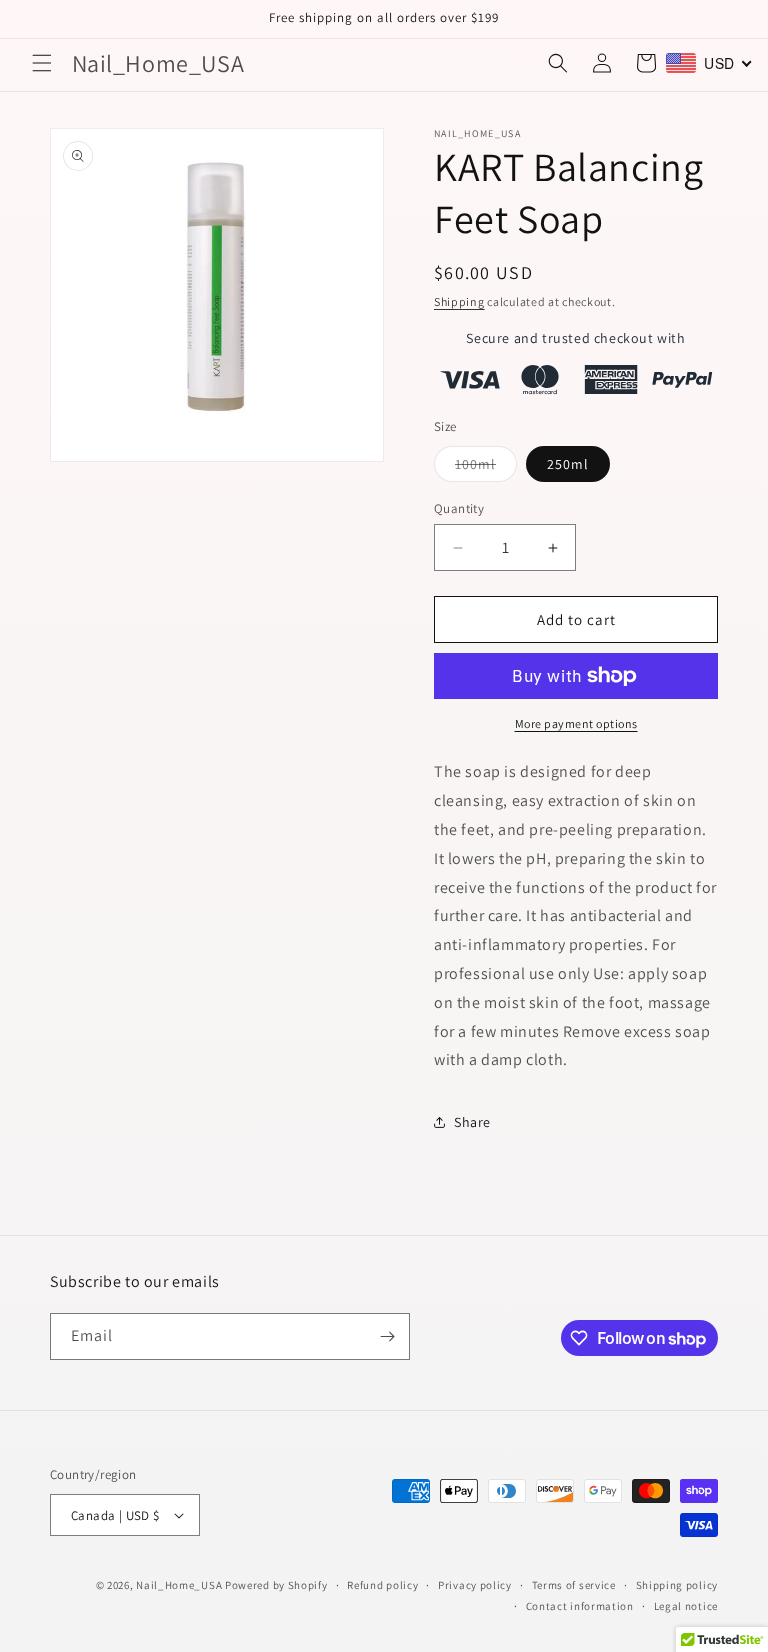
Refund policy (382, 1585)
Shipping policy (677, 1585)
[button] (42, 63)
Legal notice (686, 1606)
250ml (568, 464)
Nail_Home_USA (179, 1585)
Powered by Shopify (276, 1585)
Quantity (459, 508)
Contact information (580, 1606)
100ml (486, 468)
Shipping (459, 301)
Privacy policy (475, 1585)
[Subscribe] (387, 1336)
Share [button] (472, 1122)
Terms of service (574, 1585)
